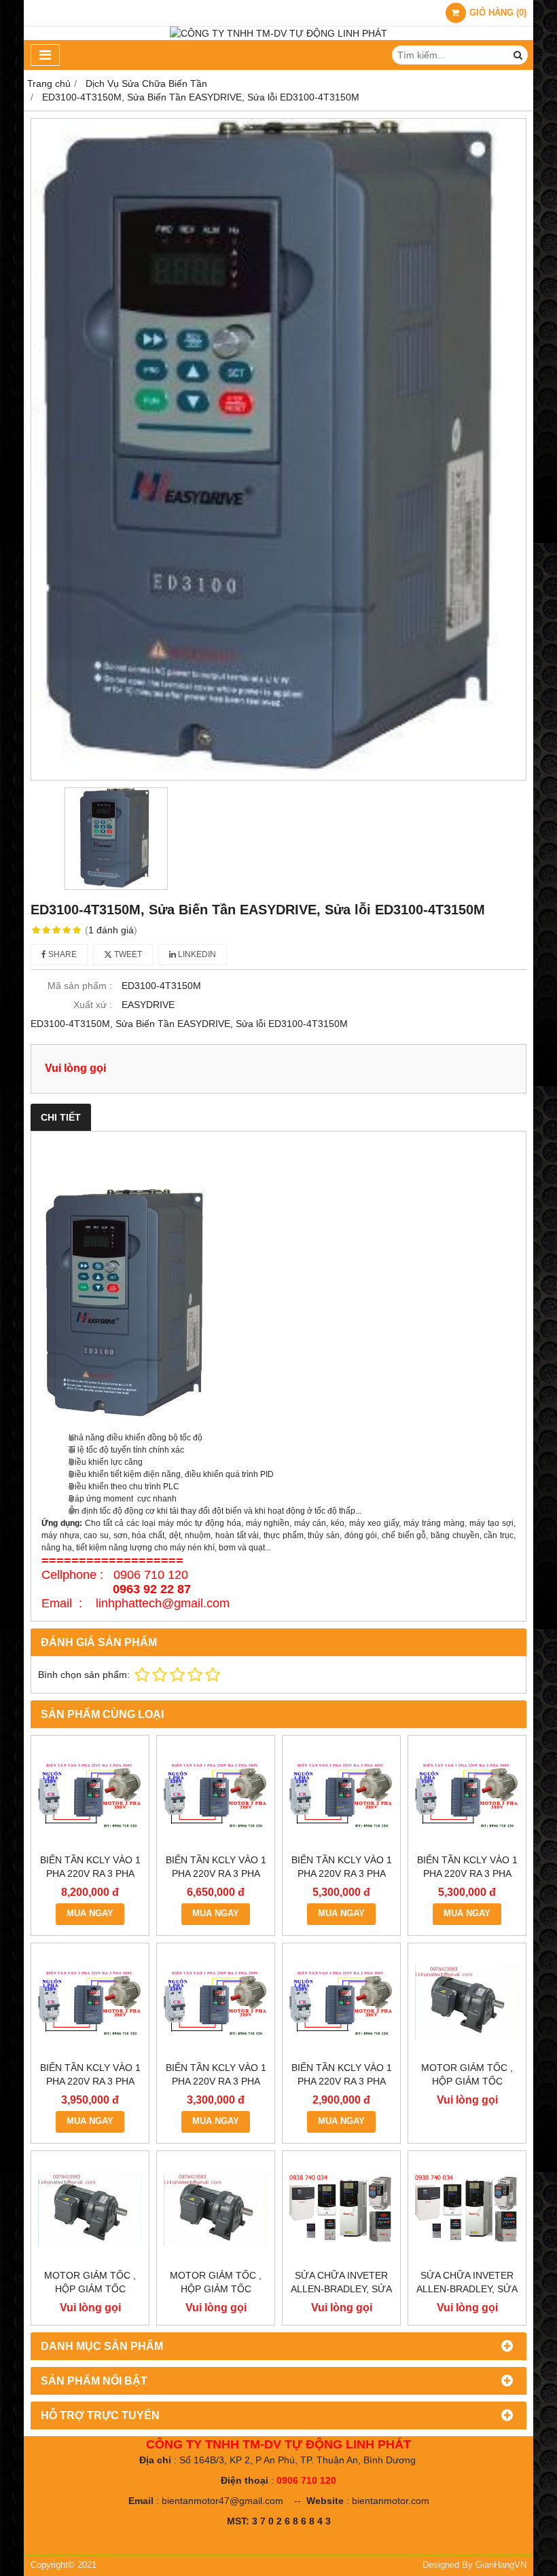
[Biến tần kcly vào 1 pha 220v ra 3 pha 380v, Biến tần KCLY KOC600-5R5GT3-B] (341, 1794)
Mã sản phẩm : (80, 986)
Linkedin (196, 954)
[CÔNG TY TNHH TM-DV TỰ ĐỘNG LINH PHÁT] (278, 33)
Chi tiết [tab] (61, 1117)
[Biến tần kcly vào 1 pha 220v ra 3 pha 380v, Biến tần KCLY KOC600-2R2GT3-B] (90, 2002)
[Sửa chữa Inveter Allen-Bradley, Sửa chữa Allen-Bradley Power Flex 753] (467, 2210)
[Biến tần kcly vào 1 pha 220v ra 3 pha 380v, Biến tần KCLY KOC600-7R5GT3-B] (216, 1794)
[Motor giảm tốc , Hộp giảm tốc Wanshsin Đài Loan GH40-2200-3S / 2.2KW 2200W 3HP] (467, 2002)
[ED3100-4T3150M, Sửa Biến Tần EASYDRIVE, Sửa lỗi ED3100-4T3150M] (278, 449)
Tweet (127, 954)
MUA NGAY (90, 1914)
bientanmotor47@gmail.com (222, 2501)
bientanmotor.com (391, 2501)
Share (61, 954)
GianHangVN (501, 2565)
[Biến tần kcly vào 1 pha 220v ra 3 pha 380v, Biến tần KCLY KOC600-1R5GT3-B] (216, 2002)
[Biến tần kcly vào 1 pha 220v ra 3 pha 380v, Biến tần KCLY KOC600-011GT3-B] (90, 1794)
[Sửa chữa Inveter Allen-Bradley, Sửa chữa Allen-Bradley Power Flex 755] (341, 2210)
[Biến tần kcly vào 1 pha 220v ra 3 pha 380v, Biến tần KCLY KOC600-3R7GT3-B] (467, 1794)
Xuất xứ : (93, 1005)
